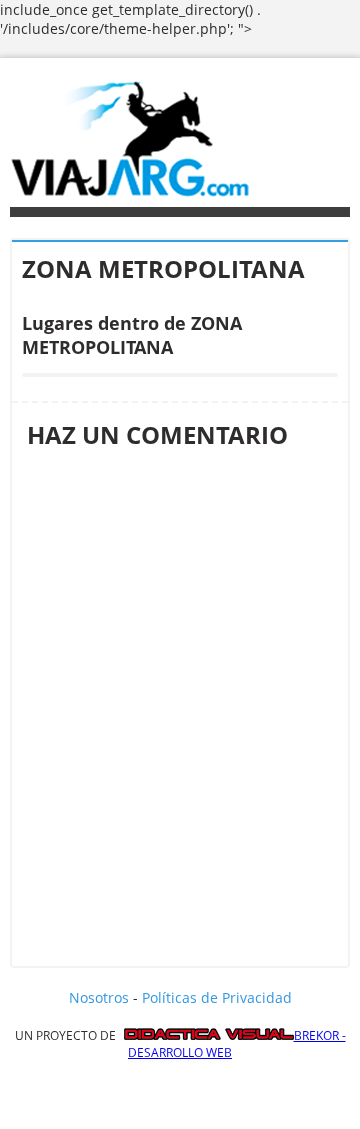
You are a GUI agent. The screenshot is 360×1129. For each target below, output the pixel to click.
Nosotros (99, 997)
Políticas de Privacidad (217, 997)
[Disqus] (180, 701)
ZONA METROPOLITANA (163, 268)
